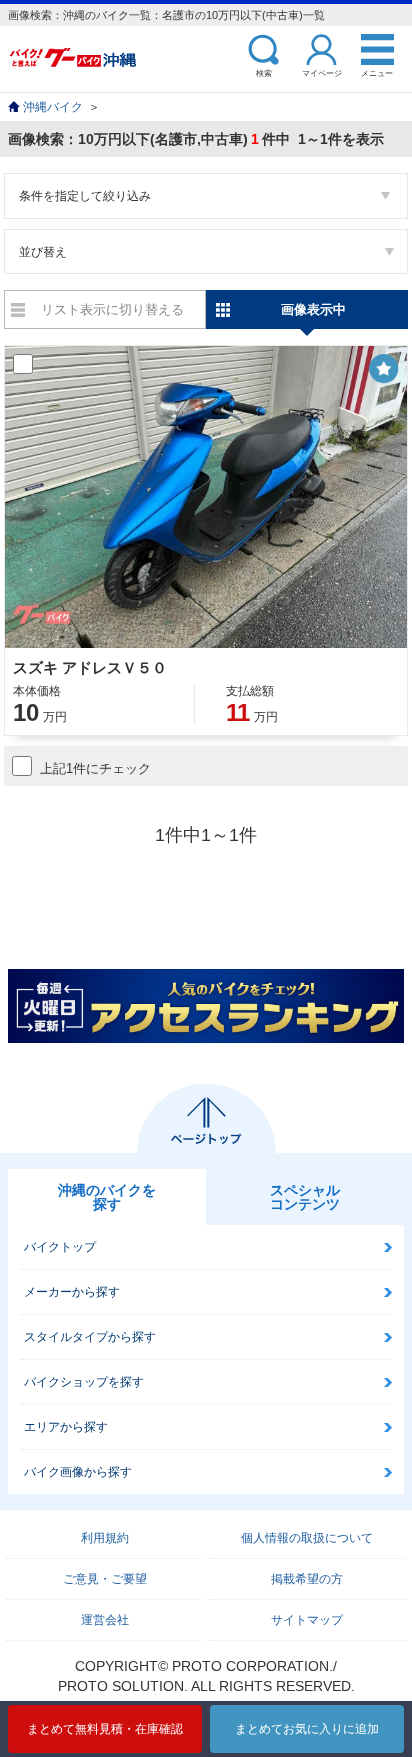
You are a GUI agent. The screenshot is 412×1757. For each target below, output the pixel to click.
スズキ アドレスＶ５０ (90, 667)
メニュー (377, 72)
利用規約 (105, 1538)
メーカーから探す (72, 1292)
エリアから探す (66, 1427)
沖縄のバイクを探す (107, 1197)
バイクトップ (60, 1247)
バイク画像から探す (78, 1472)
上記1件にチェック (95, 768)
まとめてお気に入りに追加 (307, 1729)
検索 (264, 72)
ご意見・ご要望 (105, 1579)
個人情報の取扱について (307, 1538)
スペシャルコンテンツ (305, 1197)
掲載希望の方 (307, 1579)
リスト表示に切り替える (112, 309)
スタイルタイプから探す (90, 1337)
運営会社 (105, 1620)
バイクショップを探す (84, 1382)
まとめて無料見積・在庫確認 (105, 1729)
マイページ (322, 72)
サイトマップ (307, 1620)
